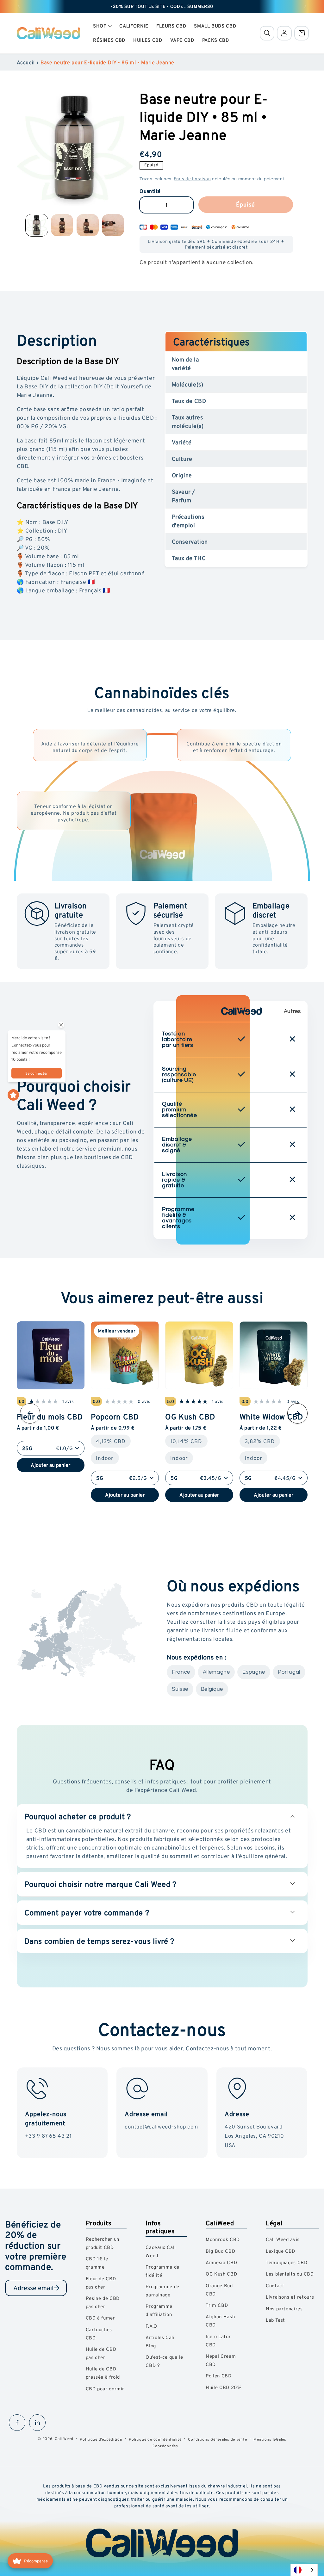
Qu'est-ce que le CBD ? (164, 2361)
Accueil (26, 62)
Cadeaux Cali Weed (161, 2251)
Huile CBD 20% (224, 2387)
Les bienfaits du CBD (290, 2274)
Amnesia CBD (221, 2262)
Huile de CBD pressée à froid (103, 2373)
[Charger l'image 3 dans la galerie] (88, 225)
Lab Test (275, 2320)
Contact (275, 2286)
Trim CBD (217, 2305)
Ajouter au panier (50, 1465)
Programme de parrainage (162, 2291)
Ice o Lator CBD (218, 2341)
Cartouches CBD (99, 2334)
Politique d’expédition (101, 2439)
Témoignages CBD (287, 2262)
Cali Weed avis (283, 2239)
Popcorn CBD (115, 1416)
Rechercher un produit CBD (103, 2243)
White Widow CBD (271, 1416)
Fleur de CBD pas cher (101, 2283)
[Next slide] (297, 1413)
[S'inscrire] (57, 2288)
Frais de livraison (192, 179)
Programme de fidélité (162, 2271)
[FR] (304, 2570)
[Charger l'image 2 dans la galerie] (62, 225)
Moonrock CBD (223, 2239)
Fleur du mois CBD (50, 1416)
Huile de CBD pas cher (101, 2353)
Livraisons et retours (290, 2297)
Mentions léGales (270, 2439)
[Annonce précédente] (19, 6)
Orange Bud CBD (219, 2290)
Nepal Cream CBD (221, 2360)
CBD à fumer (100, 2318)
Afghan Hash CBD (220, 2321)
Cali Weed (64, 2439)
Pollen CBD (218, 2376)
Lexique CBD (280, 2251)
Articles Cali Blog (160, 2341)
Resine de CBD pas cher (103, 2302)
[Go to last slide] (30, 1413)
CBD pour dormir (105, 2389)
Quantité (150, 191)
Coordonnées (165, 2446)
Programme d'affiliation (159, 2310)
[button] (102, 26)
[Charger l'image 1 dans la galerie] (37, 225)
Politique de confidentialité (155, 2439)
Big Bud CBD (220, 2251)
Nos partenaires (284, 2309)
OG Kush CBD (190, 1416)
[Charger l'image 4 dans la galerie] (113, 225)
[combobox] (304, 2570)
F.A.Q (151, 2326)
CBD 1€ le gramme (97, 2263)
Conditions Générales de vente (217, 2439)
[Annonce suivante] (305, 6)
